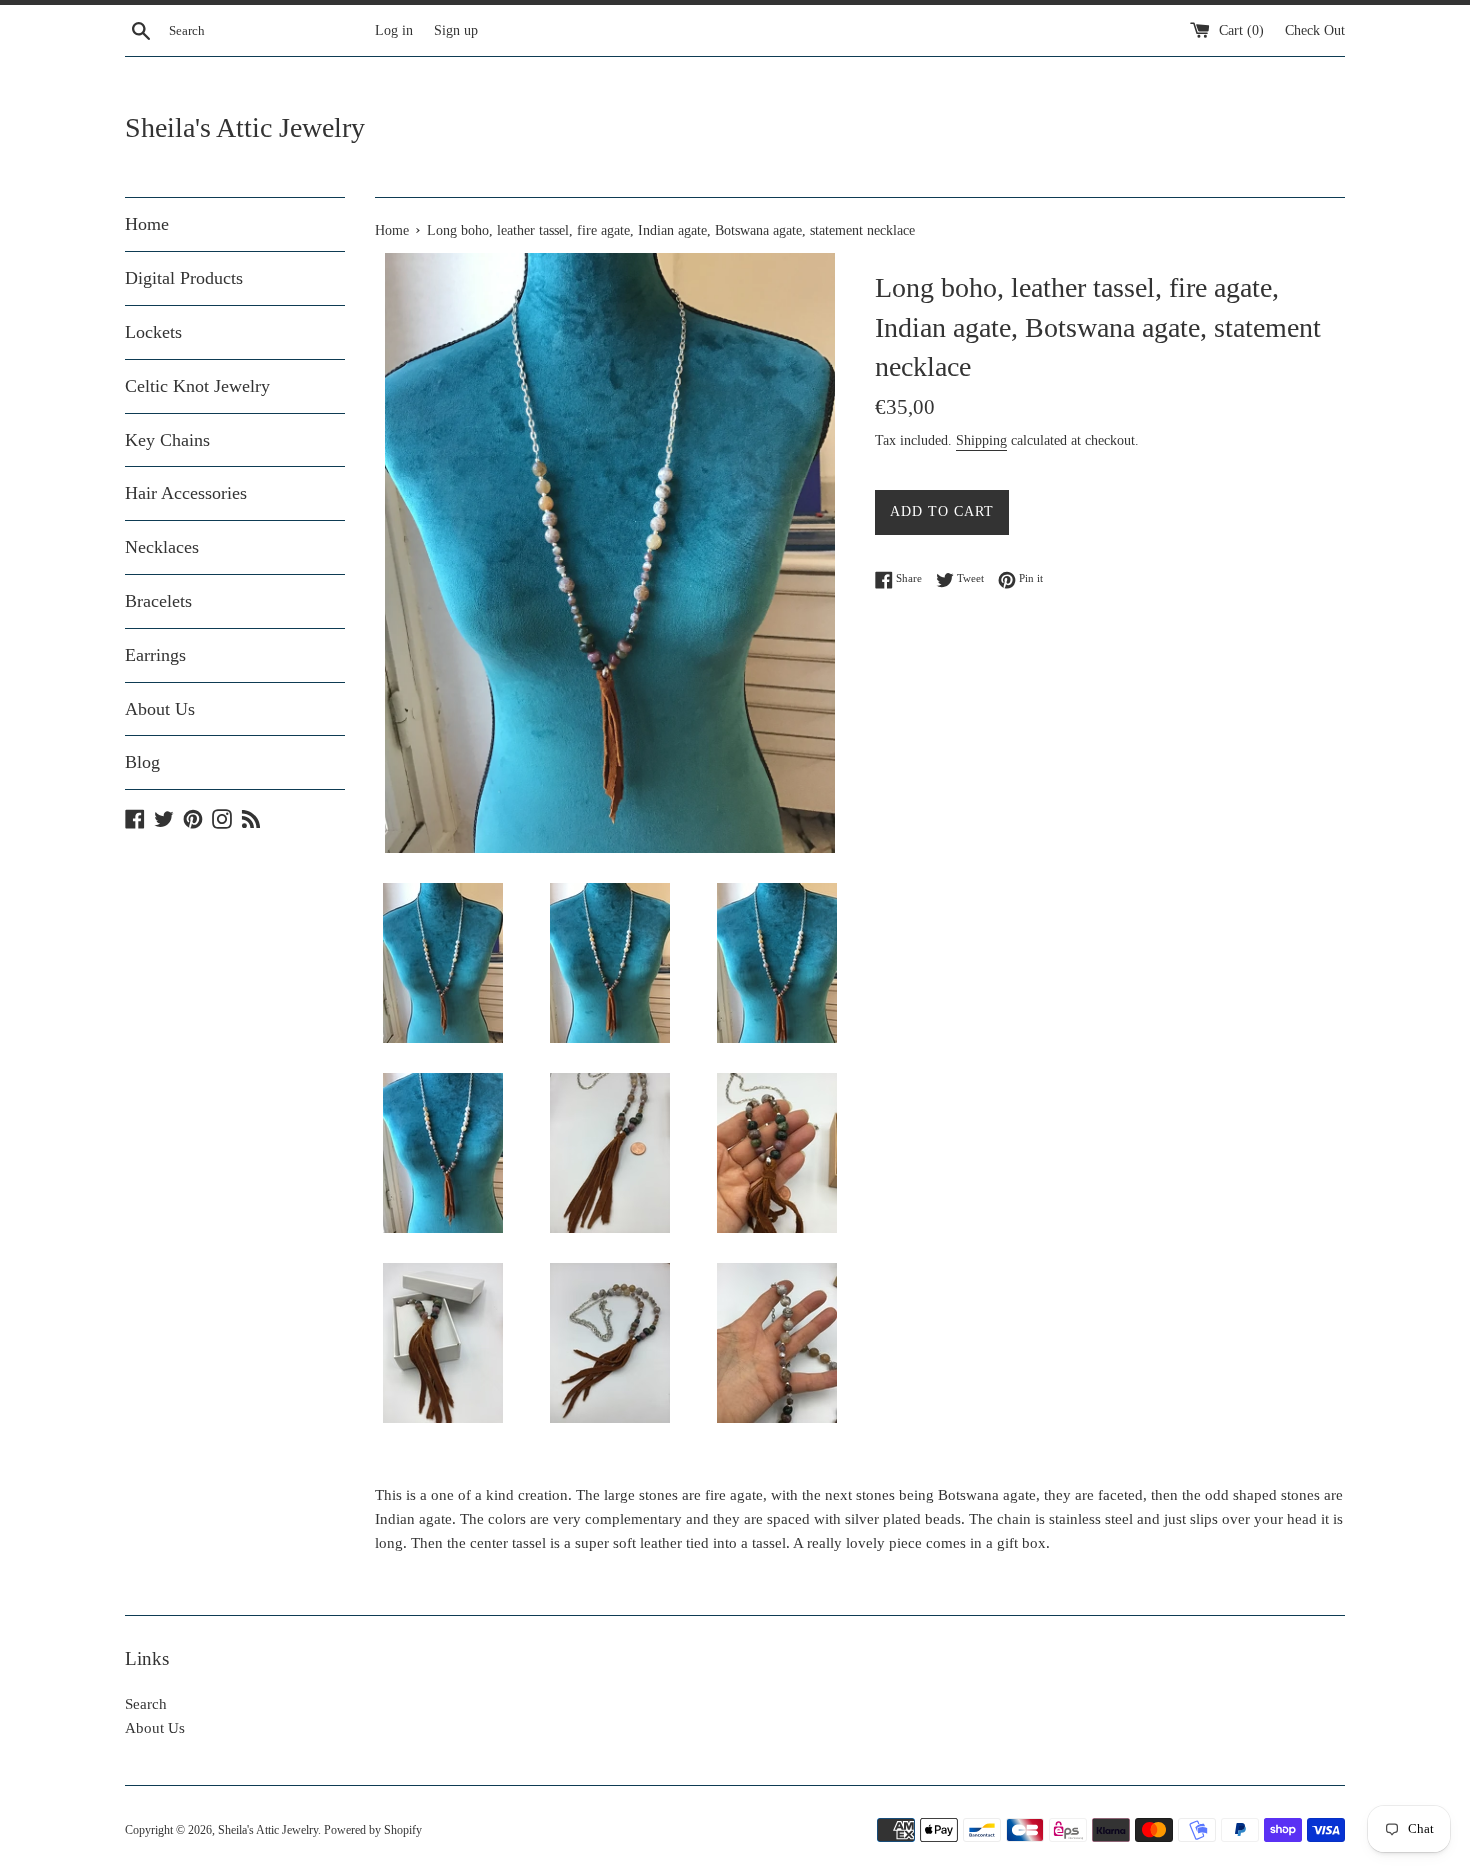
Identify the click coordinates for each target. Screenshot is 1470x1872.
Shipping (981, 440)
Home (147, 224)
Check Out (1315, 30)
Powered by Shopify (373, 1830)
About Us (160, 709)
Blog (142, 762)
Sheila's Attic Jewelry (245, 127)
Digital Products (184, 278)
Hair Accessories (186, 493)
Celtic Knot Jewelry (197, 386)
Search (146, 1704)
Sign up (456, 30)
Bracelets (158, 601)
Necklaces (162, 547)
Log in (394, 30)
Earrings (155, 655)
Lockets (153, 332)
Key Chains (167, 440)
